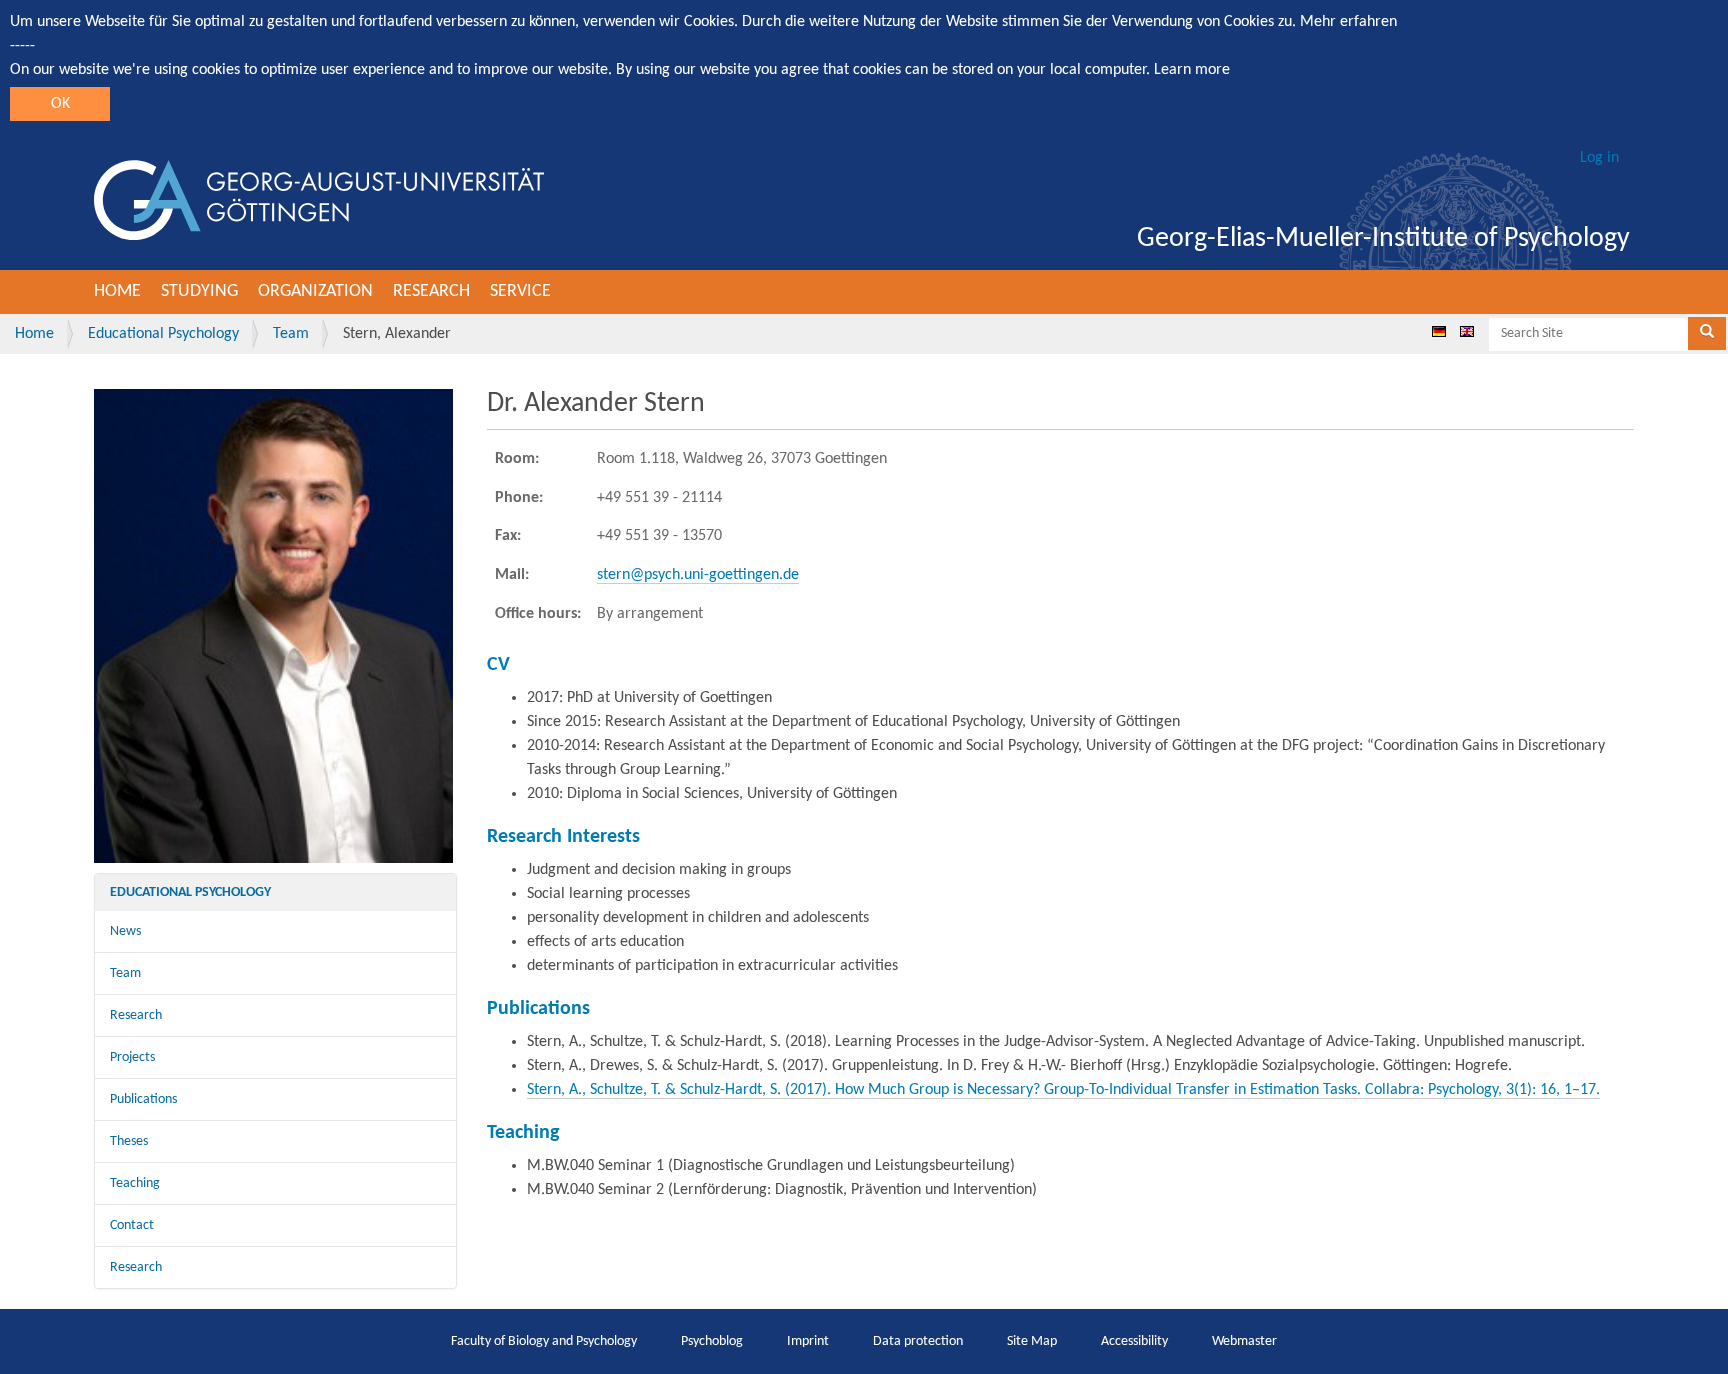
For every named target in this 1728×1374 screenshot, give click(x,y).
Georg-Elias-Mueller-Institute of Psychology (1383, 239)
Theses (129, 1141)
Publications (143, 1099)
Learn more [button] (1192, 70)
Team (291, 334)
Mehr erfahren (1348, 22)
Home (117, 291)
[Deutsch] (1439, 331)
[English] (1467, 331)
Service (520, 291)
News (125, 931)
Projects (132, 1057)
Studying (199, 291)
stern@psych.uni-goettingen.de (698, 575)
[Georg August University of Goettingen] (319, 200)
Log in (1599, 158)
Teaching (135, 1183)
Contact (132, 1225)
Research (431, 291)
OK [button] (60, 104)
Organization (315, 291)
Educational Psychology (163, 334)
